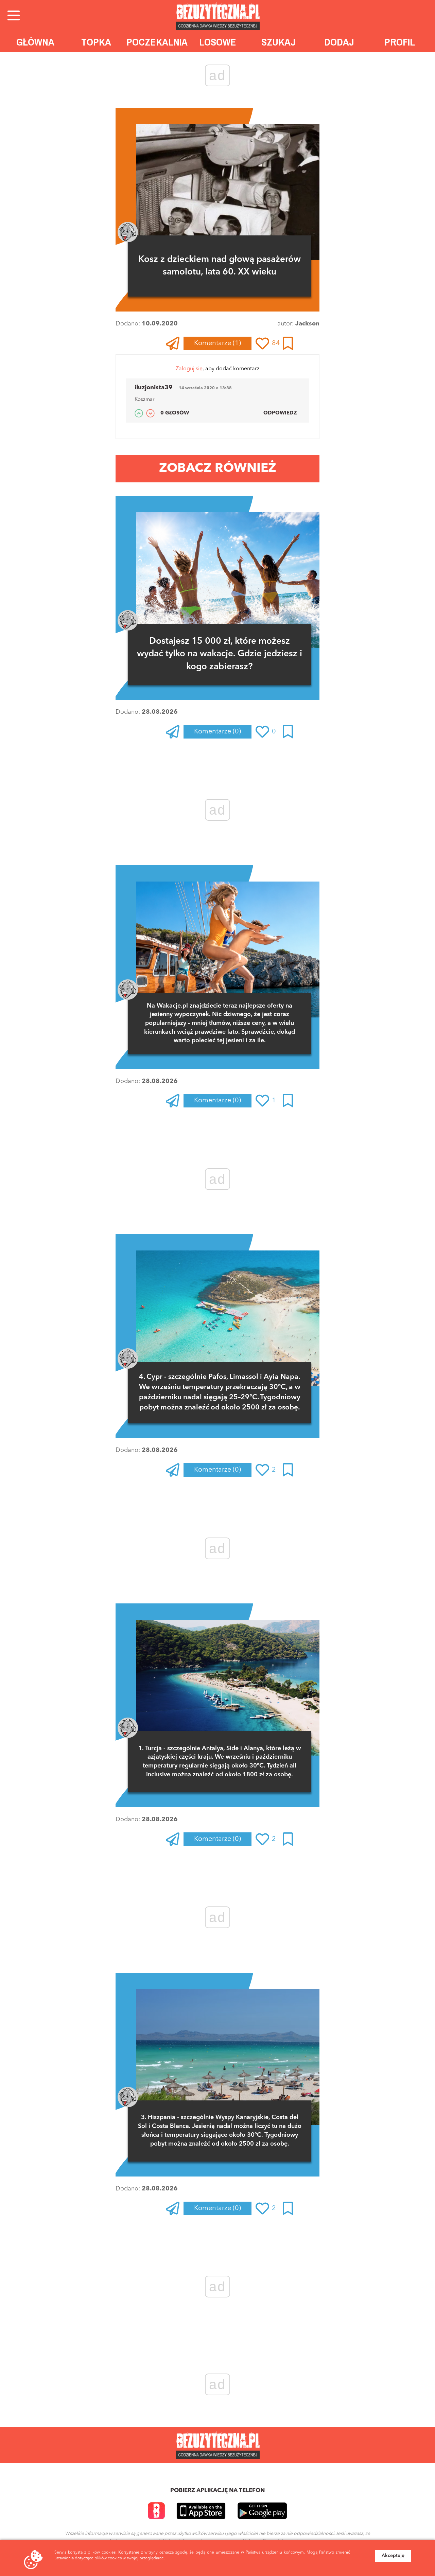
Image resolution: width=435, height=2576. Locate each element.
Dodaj (339, 42)
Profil (400, 42)
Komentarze (217, 343)
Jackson (307, 324)
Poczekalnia (157, 42)
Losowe (218, 42)
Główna (35, 42)
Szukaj (279, 42)
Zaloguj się (189, 369)
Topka (96, 42)
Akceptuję (393, 2556)
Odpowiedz (280, 413)
